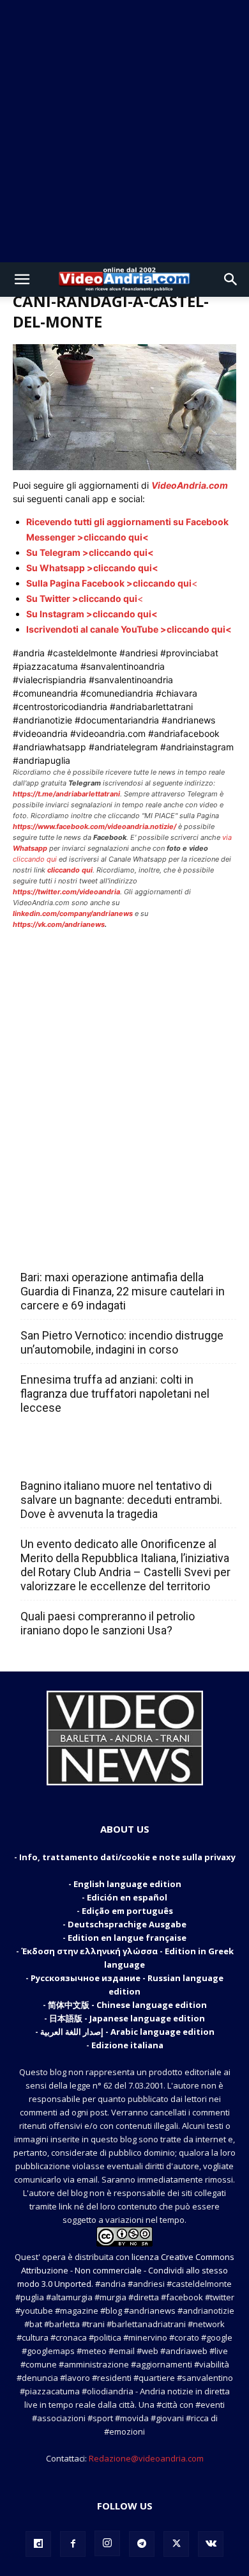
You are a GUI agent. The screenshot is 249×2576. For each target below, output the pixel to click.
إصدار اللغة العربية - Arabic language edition (127, 2032)
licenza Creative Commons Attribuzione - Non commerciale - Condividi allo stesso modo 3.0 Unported (126, 2270)
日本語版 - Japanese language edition (127, 2018)
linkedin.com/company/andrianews (73, 913)
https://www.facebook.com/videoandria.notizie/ (94, 826)
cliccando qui (35, 859)
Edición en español (127, 1897)
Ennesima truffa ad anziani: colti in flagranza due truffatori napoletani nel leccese (115, 1394)
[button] (22, 280)
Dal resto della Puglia (80, 1249)
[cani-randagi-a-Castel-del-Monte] (124, 467)
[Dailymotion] (38, 2544)
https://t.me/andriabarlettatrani (66, 794)
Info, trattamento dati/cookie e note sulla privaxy (127, 1857)
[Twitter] (176, 2544)
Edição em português (127, 1911)
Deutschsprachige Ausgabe (127, 1924)
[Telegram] (142, 2544)
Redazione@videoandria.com (146, 2458)
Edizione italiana (127, 2045)
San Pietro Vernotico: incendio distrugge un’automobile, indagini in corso (122, 1342)
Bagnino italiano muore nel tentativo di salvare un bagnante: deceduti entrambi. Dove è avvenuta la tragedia (121, 1500)
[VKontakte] (211, 2544)
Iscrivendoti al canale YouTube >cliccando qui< (129, 629)
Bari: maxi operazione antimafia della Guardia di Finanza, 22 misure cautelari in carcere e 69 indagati (123, 1291)
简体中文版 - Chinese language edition (127, 2005)
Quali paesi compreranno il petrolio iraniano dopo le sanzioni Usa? (108, 1623)
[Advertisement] (124, 131)
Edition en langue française (127, 1938)
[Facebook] (73, 2544)
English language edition (127, 1884)
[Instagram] (107, 2543)
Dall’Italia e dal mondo (82, 1458)
